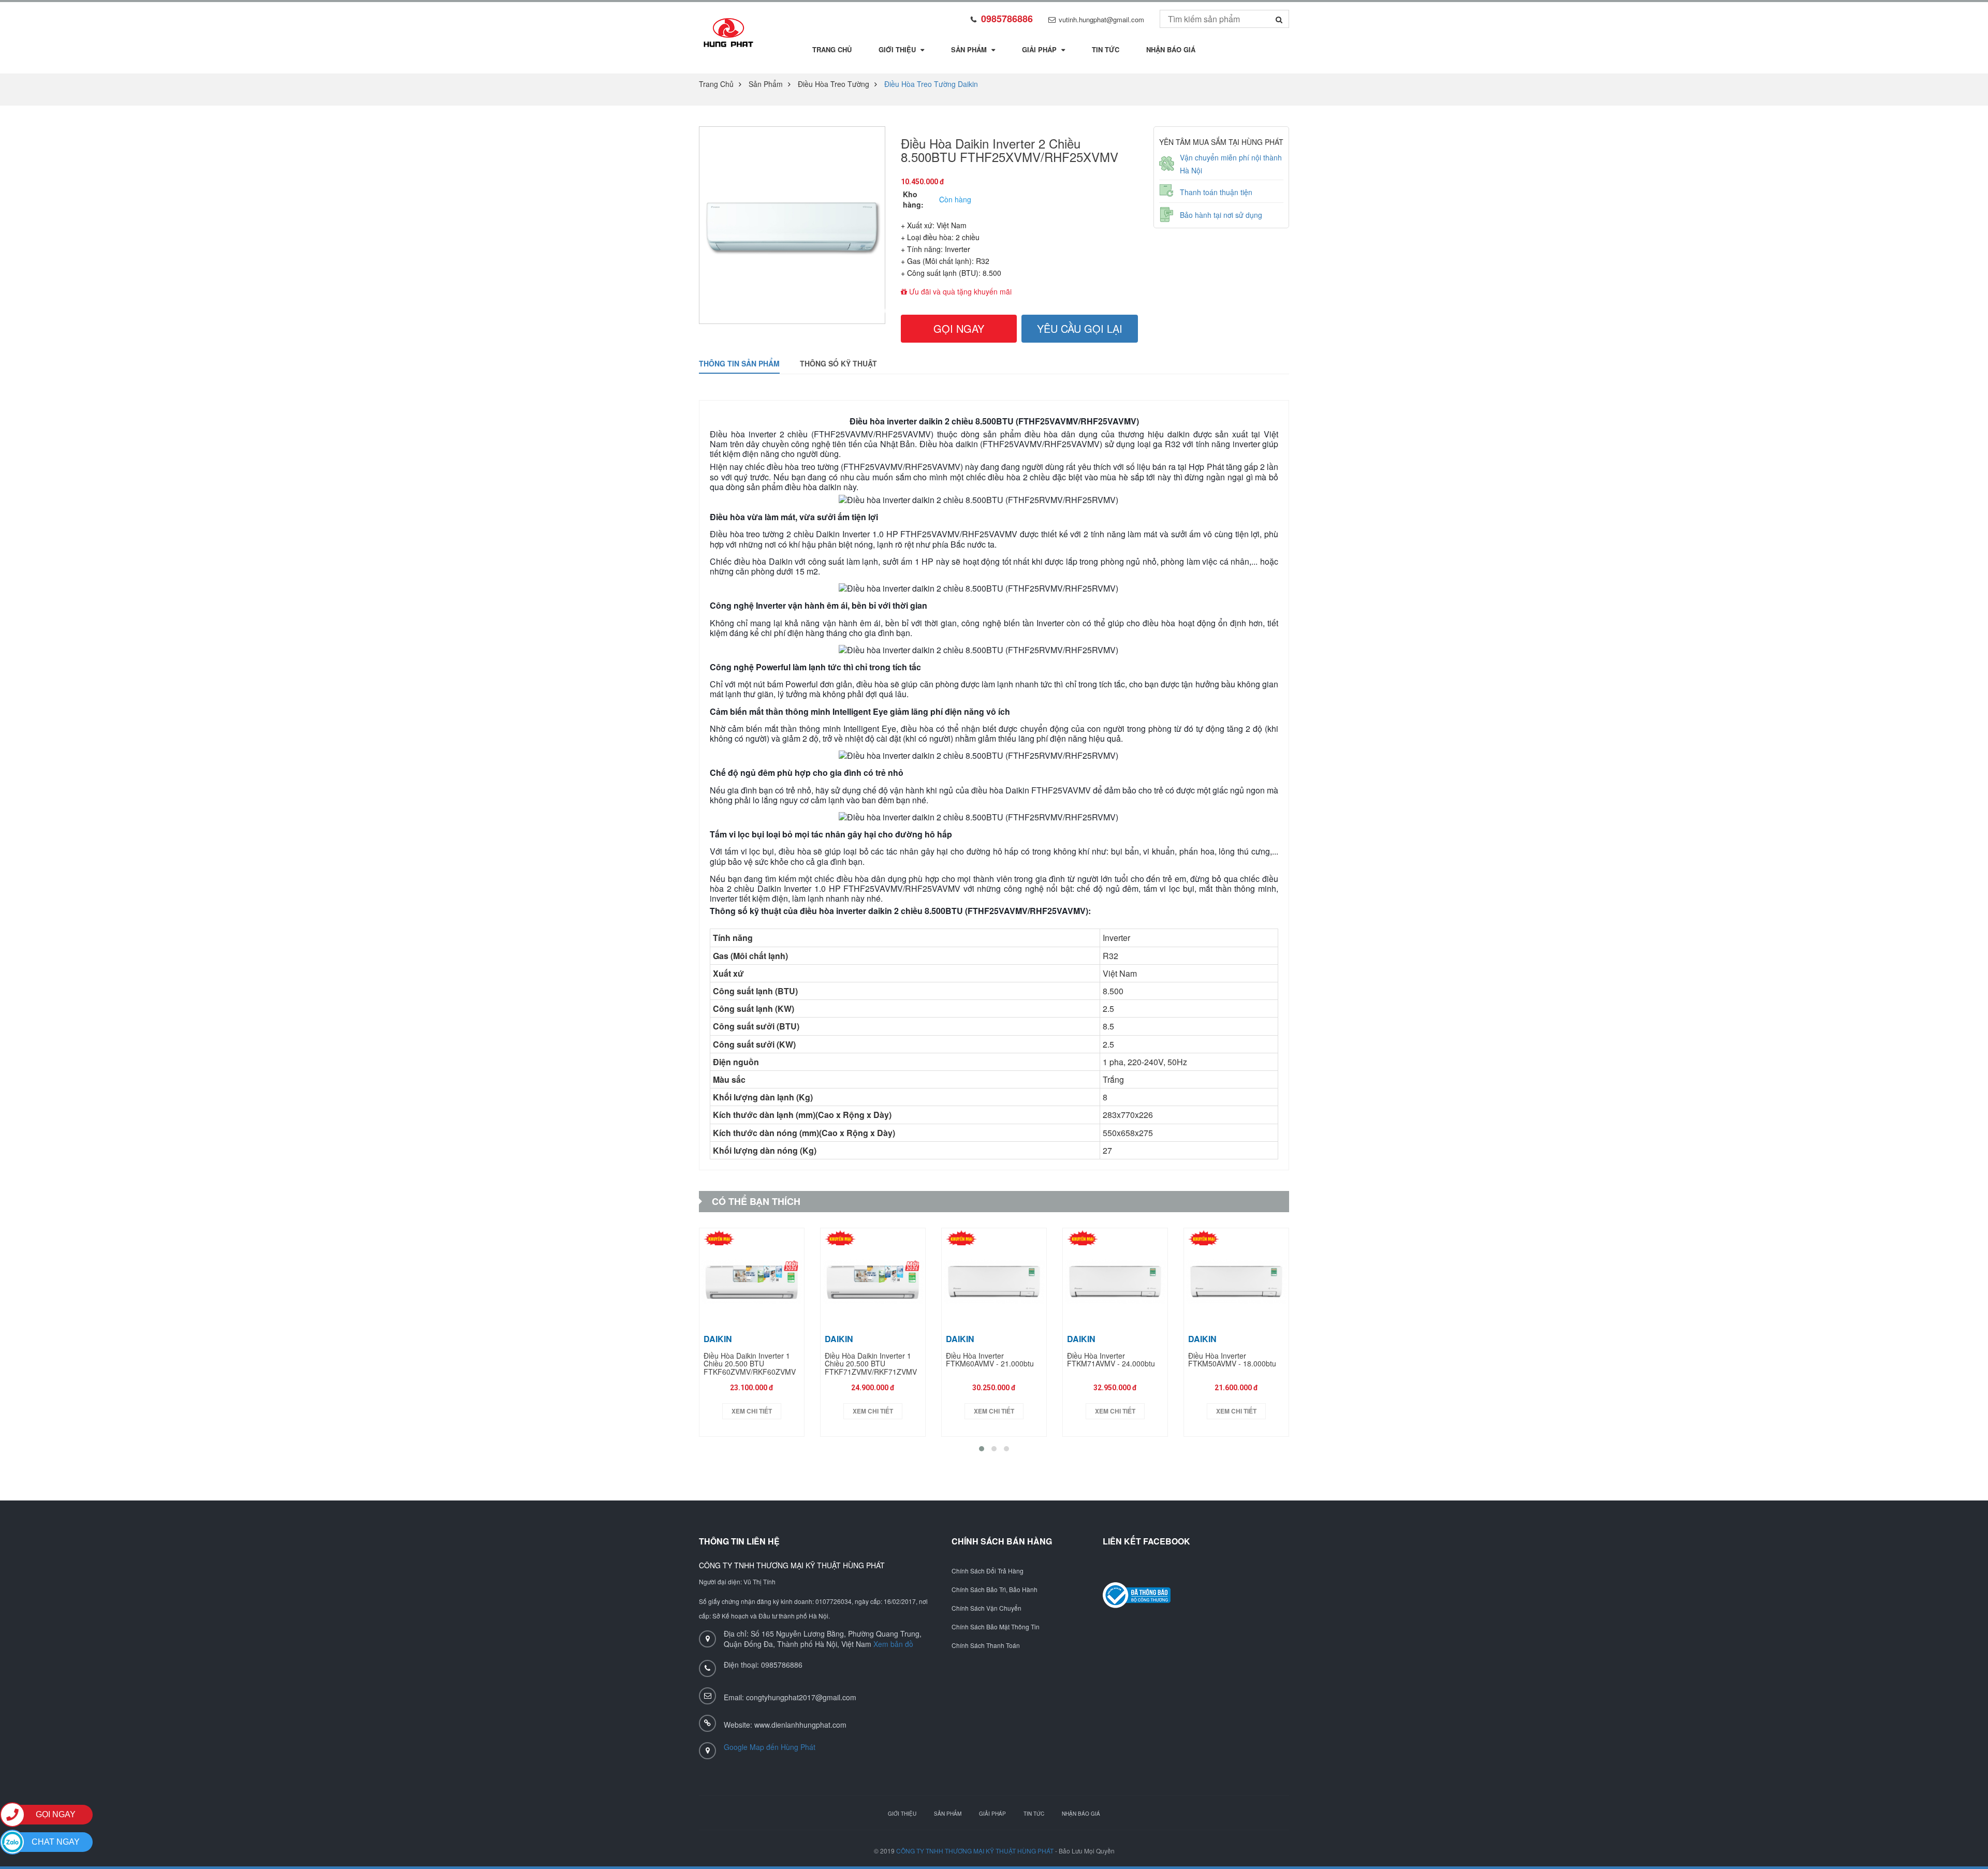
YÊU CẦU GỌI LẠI (1080, 328)
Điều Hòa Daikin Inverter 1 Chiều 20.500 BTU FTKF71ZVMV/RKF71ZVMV (871, 1364)
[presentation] (879, 311)
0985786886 (1007, 19)
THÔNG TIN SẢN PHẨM (739, 363)
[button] (982, 1449)
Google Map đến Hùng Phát (770, 1747)
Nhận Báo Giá (1171, 49)
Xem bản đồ (893, 1644)
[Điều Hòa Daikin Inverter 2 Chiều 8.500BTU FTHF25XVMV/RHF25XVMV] (728, 33)
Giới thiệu (898, 49)
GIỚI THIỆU (902, 1814)
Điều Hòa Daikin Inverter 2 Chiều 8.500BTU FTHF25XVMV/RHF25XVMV (1010, 150)
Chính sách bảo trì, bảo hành (995, 1590)
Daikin (718, 1339)
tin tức (1106, 49)
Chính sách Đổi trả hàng (988, 1571)
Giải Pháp (1040, 49)
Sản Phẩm (970, 49)
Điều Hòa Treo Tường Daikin (931, 84)
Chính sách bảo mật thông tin (996, 1627)
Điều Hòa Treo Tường (834, 84)
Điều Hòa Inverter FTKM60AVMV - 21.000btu (990, 1360)
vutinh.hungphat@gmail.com (1101, 19)
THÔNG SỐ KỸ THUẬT (838, 363)
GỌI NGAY (959, 328)
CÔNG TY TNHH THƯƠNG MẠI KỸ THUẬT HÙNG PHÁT (975, 1851)
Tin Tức (1034, 1814)
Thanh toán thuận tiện (1216, 192)
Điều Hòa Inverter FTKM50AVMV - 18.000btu (1232, 1360)
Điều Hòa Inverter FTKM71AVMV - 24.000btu (1111, 1360)
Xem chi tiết (752, 1411)
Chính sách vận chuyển (986, 1608)
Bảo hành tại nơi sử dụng (1221, 215)
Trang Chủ (832, 49)
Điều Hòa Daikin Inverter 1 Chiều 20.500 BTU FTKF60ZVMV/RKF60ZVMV (750, 1364)
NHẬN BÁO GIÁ (1081, 1814)
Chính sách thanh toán (986, 1645)
